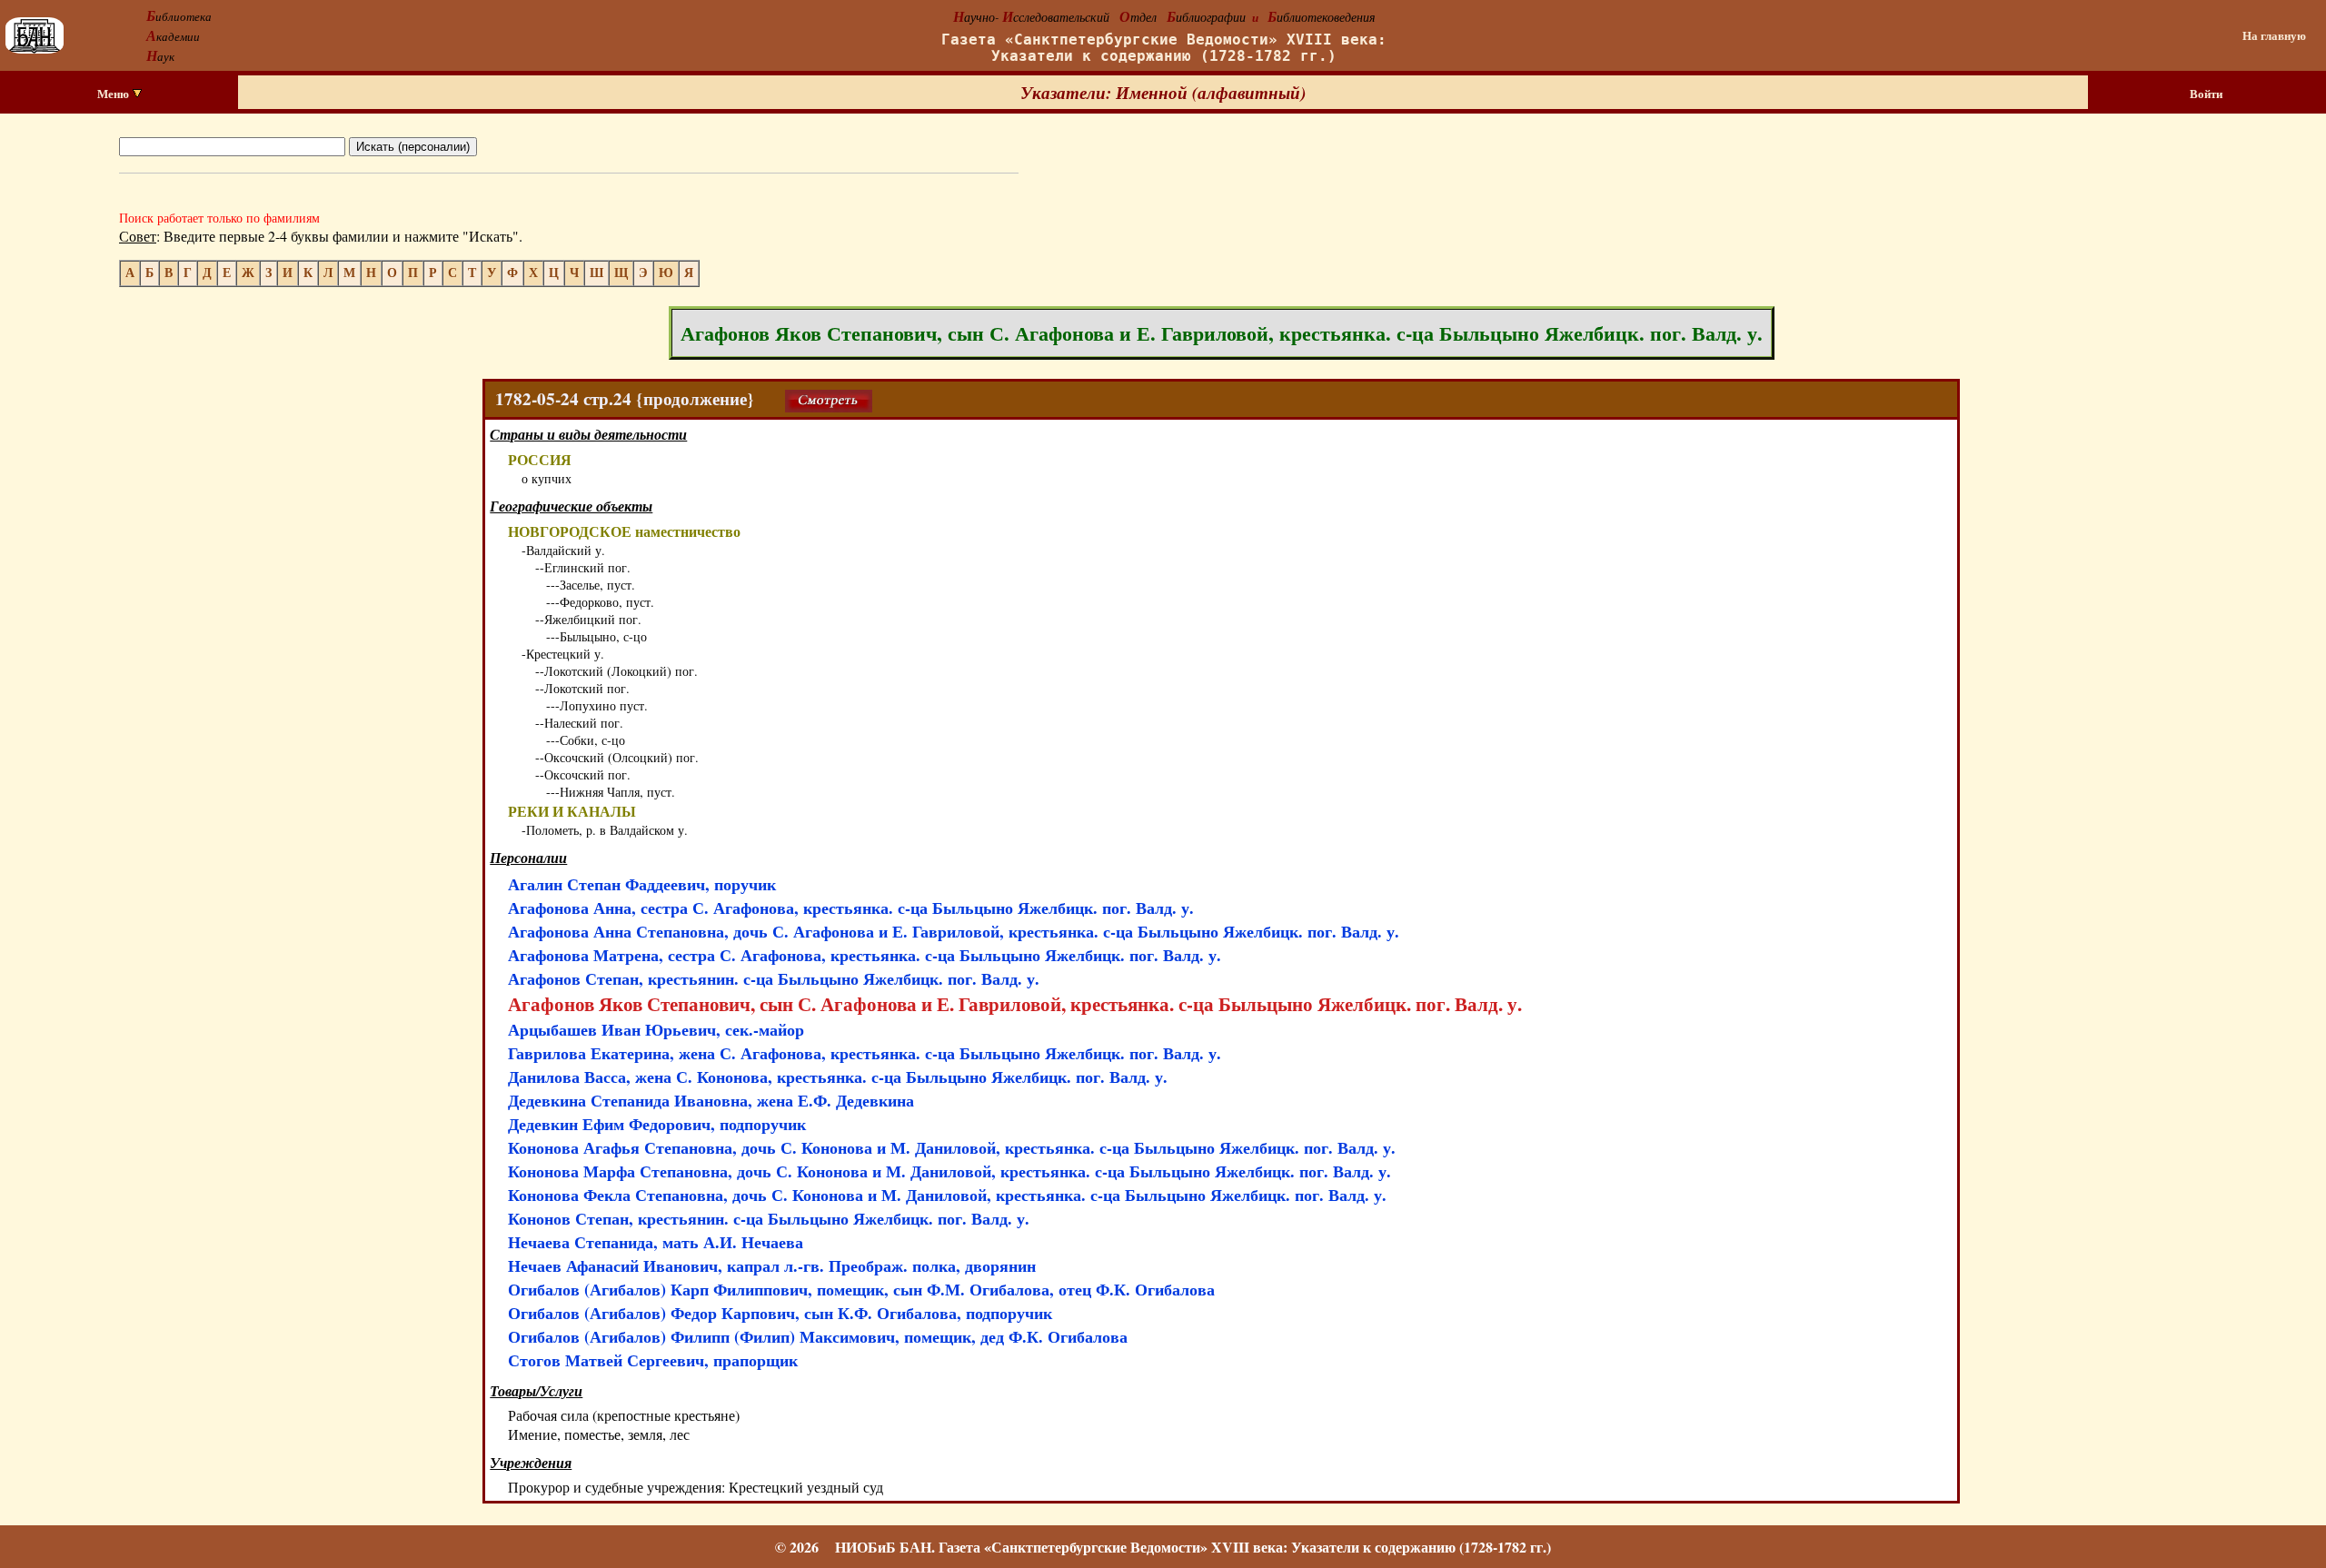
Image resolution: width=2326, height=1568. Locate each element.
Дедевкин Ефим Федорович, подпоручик (657, 1124)
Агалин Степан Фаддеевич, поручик (642, 884)
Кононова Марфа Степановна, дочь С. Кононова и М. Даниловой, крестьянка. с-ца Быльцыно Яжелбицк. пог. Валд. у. (949, 1171)
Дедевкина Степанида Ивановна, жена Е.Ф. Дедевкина (711, 1100)
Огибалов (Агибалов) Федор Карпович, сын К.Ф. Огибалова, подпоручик (780, 1313)
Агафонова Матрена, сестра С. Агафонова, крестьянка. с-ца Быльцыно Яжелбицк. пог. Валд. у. (865, 955)
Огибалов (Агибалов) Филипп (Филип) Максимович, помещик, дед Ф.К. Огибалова (818, 1336)
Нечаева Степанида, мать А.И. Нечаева (656, 1242)
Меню (114, 94)
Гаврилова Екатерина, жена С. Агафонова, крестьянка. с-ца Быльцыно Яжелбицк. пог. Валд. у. (865, 1053)
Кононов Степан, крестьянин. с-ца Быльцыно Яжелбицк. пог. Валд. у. (769, 1218)
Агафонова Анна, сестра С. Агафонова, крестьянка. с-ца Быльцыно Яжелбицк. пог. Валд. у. (851, 908)
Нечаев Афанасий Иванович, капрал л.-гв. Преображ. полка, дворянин (772, 1265)
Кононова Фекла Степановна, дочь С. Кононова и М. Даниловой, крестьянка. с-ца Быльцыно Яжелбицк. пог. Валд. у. (947, 1195)
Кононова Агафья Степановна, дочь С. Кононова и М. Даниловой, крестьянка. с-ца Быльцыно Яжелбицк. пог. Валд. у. (952, 1147)
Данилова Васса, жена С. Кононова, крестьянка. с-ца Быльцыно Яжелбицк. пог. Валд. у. (838, 1077)
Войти (2206, 94)
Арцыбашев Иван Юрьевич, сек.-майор (656, 1029)
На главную (2274, 35)
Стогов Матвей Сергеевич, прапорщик (653, 1360)
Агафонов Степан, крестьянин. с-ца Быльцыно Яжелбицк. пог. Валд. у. (774, 978)
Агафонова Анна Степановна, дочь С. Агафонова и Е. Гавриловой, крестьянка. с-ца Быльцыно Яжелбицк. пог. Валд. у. (954, 931)
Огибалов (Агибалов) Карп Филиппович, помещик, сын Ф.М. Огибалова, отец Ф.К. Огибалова (861, 1289)
